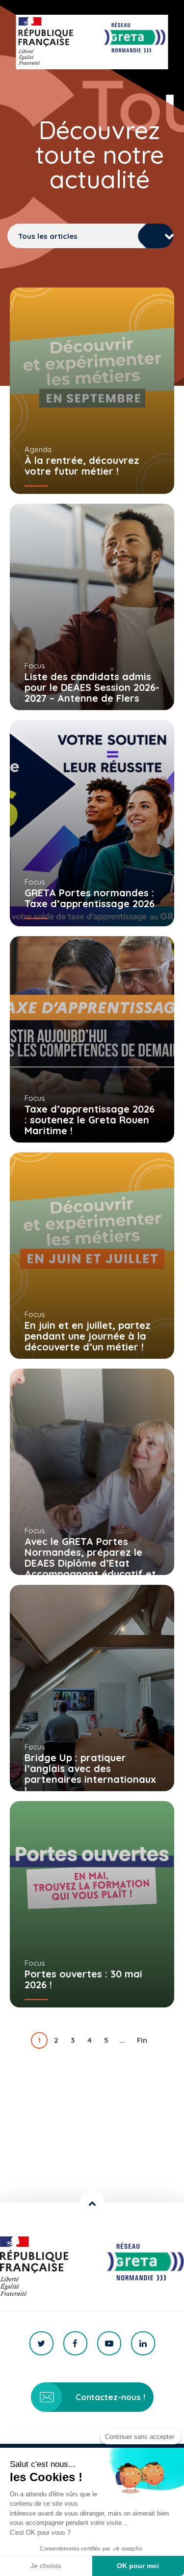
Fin (142, 2040)
